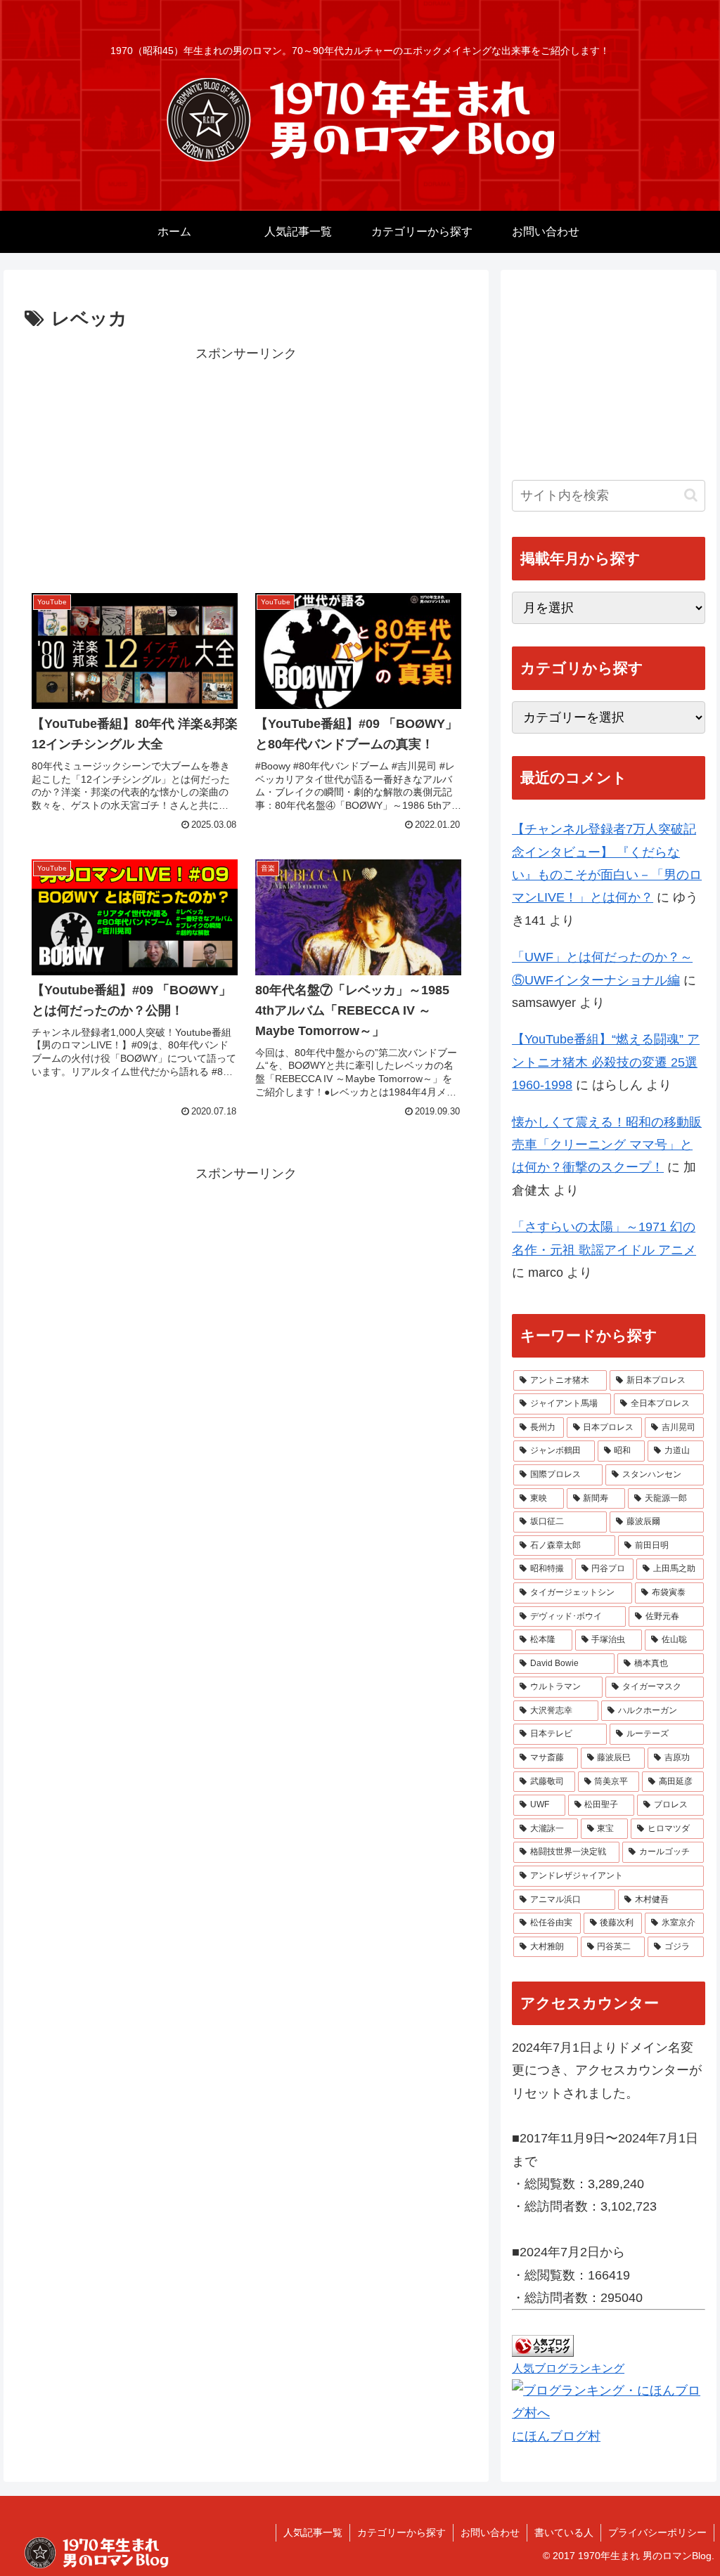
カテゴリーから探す (401, 2532)
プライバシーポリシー (657, 2532)
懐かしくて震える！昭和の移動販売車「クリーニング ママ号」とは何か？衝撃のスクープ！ (607, 1145)
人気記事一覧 (313, 2532)
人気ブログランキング (568, 2368)
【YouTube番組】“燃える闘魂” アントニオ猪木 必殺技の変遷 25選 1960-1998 (606, 1062)
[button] (691, 495)
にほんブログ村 (556, 2436)
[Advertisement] (246, 463)
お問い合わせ (490, 2532)
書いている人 (564, 2532)
